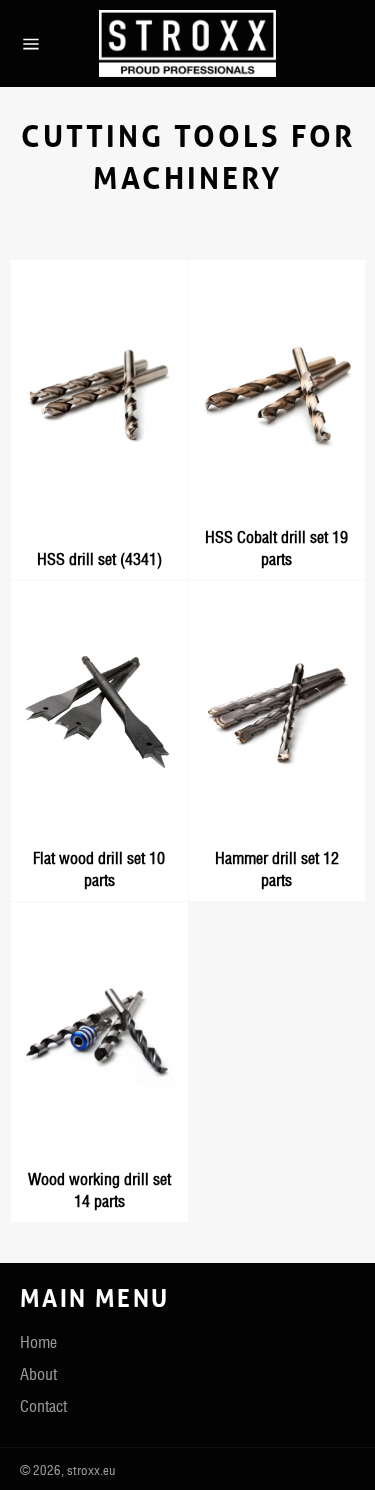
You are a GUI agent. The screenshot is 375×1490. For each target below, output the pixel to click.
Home (38, 1342)
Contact (43, 1406)
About (38, 1374)
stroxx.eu (91, 1470)
